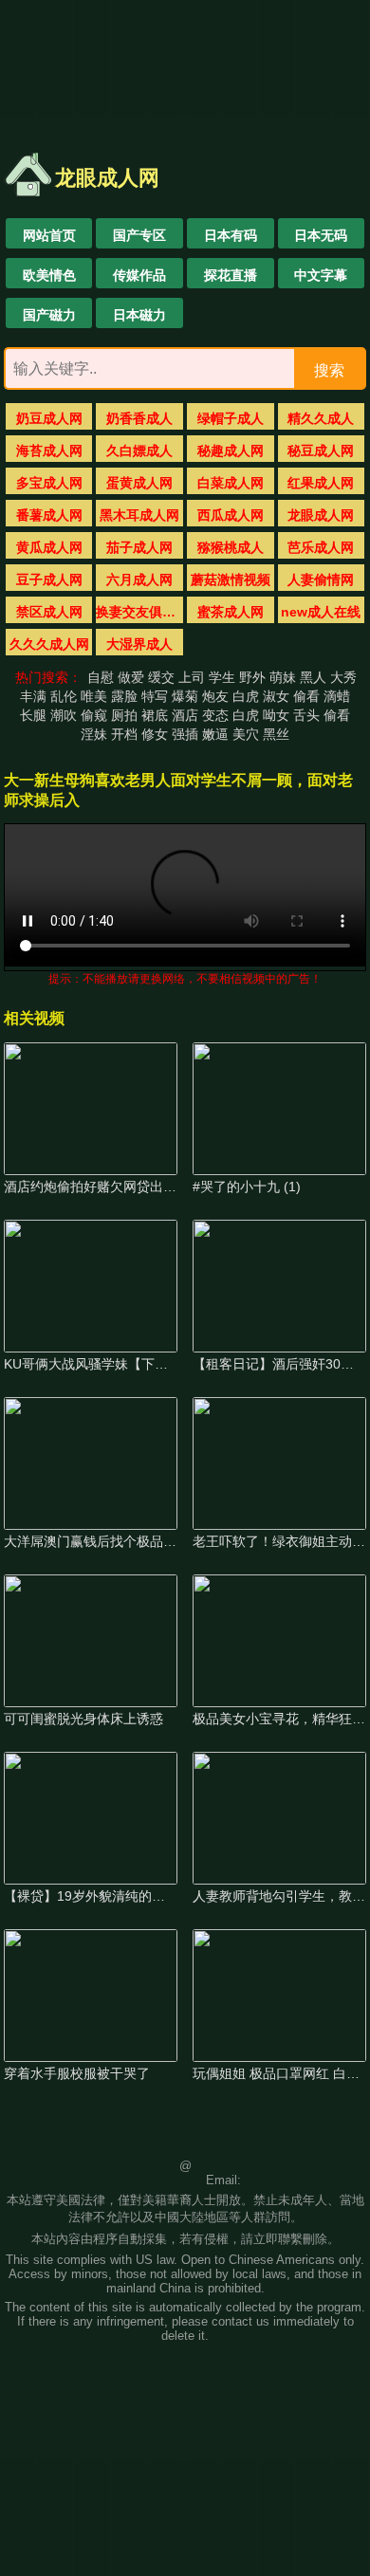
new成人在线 (321, 612)
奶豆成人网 (49, 418)
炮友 (215, 696)
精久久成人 (321, 418)
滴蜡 (337, 696)
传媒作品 (139, 275)
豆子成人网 (49, 580)
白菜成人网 (231, 483)
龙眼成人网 (321, 515)
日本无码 (321, 235)
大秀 (343, 677)
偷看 (306, 696)
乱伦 (64, 696)
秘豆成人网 (321, 451)
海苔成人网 (49, 451)
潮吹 (64, 715)
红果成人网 (321, 483)
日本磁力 (139, 315)
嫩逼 (215, 734)
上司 (192, 677)
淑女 (276, 696)
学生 (222, 677)
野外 (252, 677)
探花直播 (231, 275)
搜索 (329, 370)
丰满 (33, 696)
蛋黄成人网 (139, 483)
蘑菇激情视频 (231, 580)
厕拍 (124, 715)
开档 (124, 734)
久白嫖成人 (139, 451)
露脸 (124, 696)
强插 (185, 734)
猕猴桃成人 (231, 547)
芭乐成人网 (321, 547)
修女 (155, 734)
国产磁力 (49, 315)
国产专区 (139, 235)
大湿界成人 (139, 644)
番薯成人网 (49, 515)
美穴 (246, 734)
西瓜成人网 (231, 515)
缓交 (161, 677)
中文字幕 (321, 275)
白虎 (246, 696)
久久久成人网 (49, 644)
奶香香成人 (139, 418)
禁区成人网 (49, 612)
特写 (155, 696)
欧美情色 (49, 275)
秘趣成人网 (231, 451)
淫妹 (94, 734)
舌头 (306, 715)
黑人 (313, 677)
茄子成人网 (139, 547)
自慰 (101, 677)
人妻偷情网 (321, 580)
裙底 (155, 715)
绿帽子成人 (231, 418)
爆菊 (185, 696)
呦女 (276, 715)
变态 (215, 715)
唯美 (94, 696)
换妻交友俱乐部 (140, 612)
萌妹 (283, 677)
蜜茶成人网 (231, 612)
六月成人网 (139, 580)
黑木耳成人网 (139, 515)
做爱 (131, 677)
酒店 (185, 715)
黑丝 (276, 734)
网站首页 (49, 235)
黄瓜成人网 (49, 547)
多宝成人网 (49, 483)
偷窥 (94, 715)
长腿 (33, 715)
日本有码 (231, 235)
